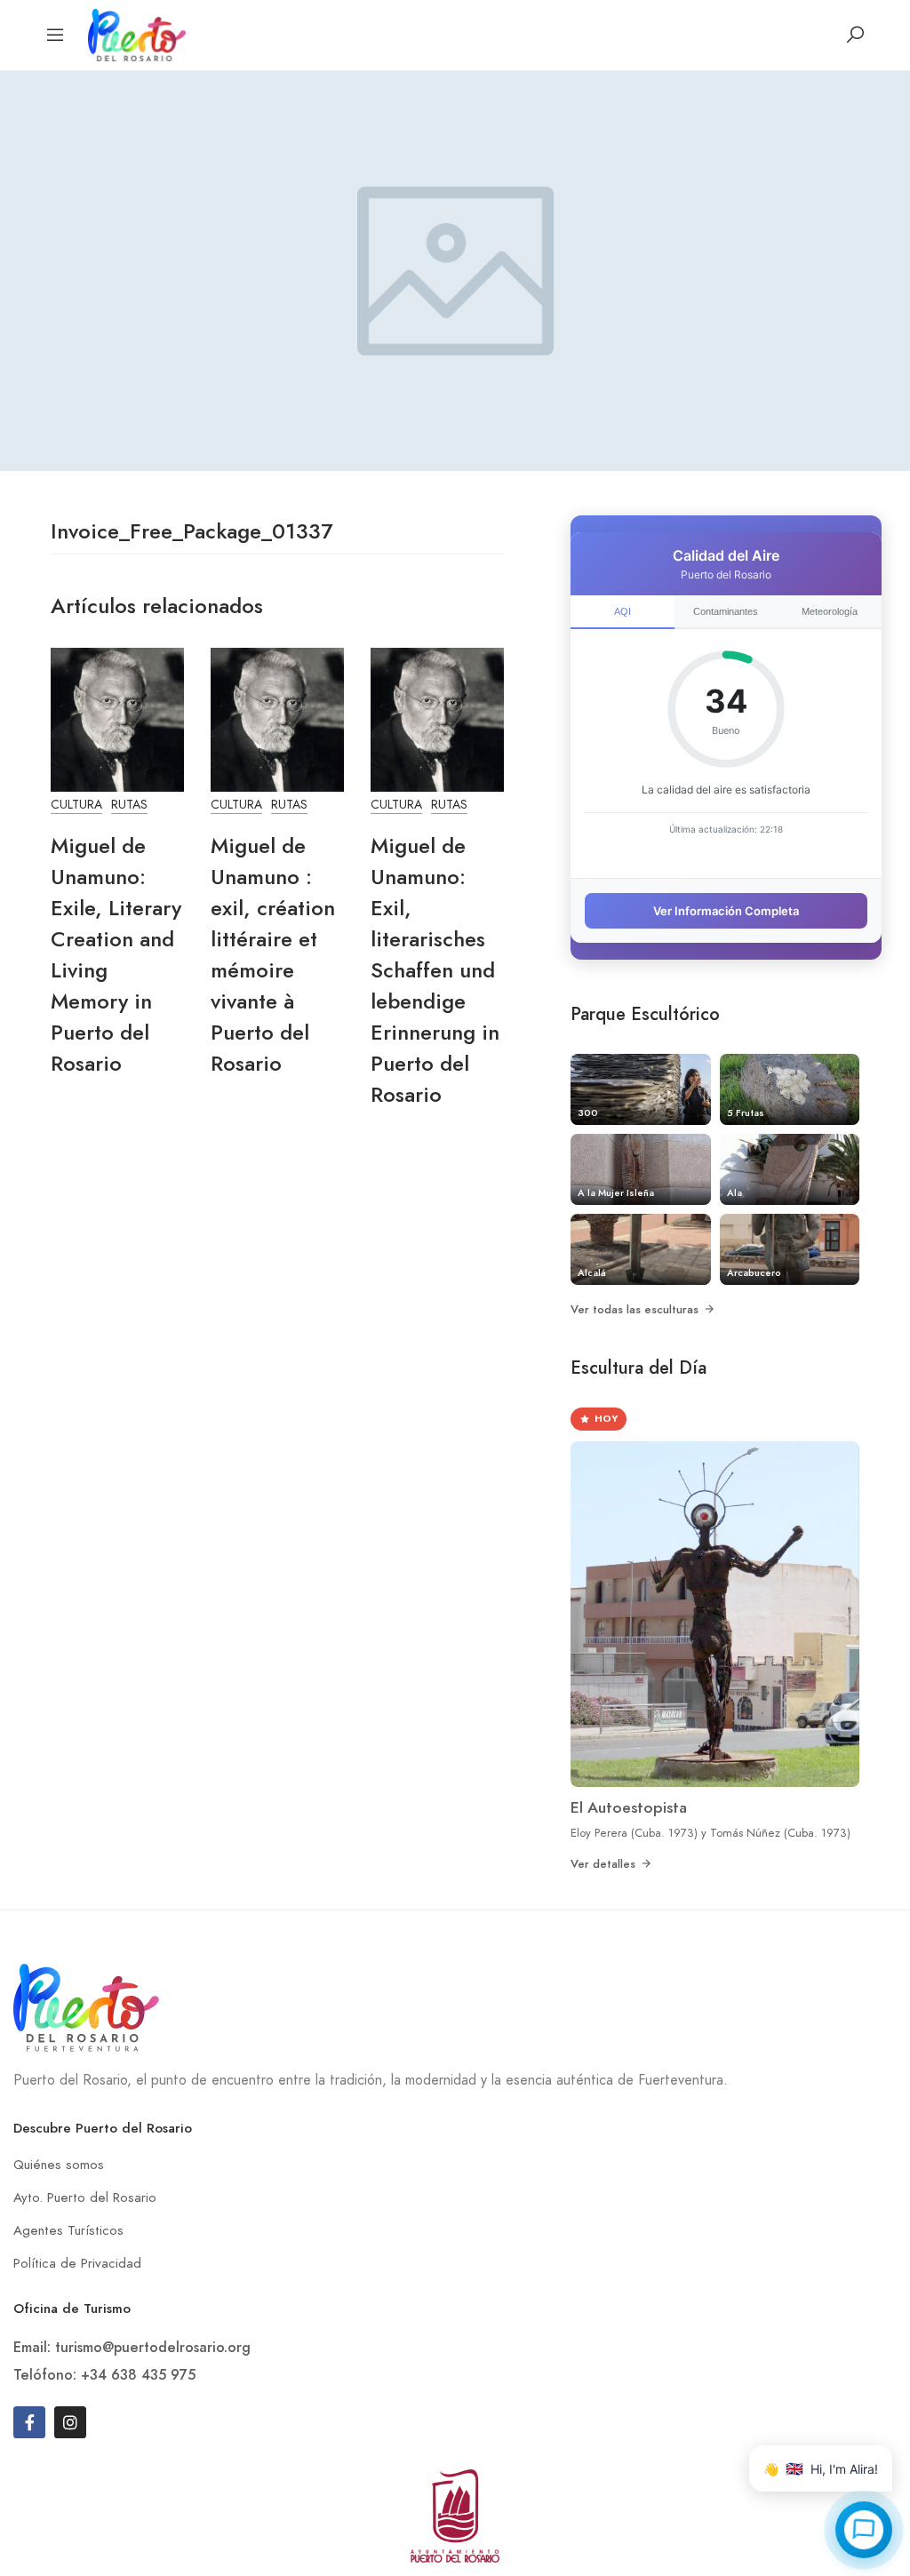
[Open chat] (864, 2530)
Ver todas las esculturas (635, 1309)
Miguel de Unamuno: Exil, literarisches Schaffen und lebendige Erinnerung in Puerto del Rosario (435, 970)
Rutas (129, 805)
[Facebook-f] (29, 2422)
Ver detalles (603, 1864)
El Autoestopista (629, 1807)
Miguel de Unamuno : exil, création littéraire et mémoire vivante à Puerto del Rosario (273, 954)
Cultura (76, 805)
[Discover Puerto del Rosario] (137, 33)
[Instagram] (70, 2422)
